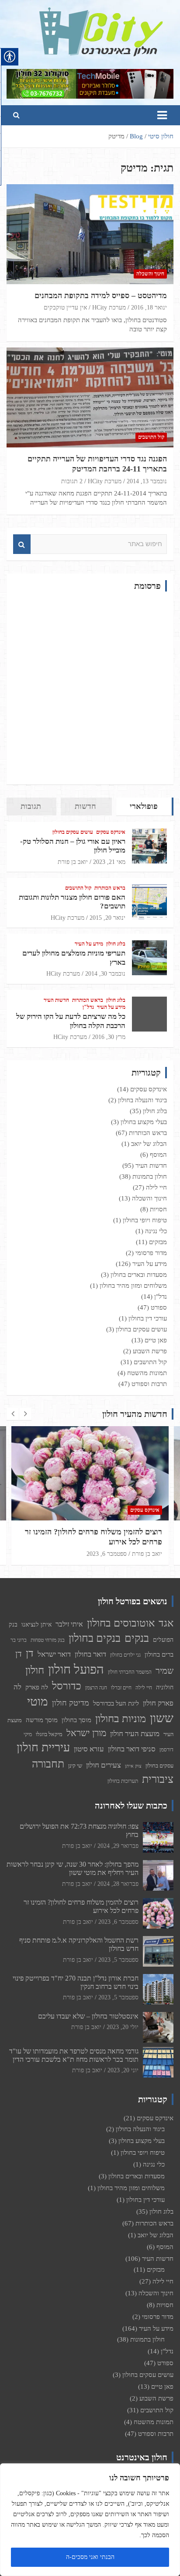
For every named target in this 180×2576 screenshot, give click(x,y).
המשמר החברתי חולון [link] (130, 1672)
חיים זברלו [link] (121, 1688)
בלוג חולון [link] (116, 944)
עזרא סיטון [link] (89, 1749)
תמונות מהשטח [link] (147, 1373)
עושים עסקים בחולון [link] (73, 832)
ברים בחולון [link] (159, 1654)
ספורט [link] (159, 1307)
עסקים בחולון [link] (159, 1766)
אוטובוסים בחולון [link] (121, 1623)
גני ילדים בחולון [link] (125, 1655)
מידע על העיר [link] (89, 944)
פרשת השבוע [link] (150, 1351)
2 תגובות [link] (72, 481)
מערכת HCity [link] (109, 308)
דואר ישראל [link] (54, 1654)
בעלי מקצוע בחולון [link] (144, 1122)
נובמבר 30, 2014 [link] (105, 974)
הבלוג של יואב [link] (149, 1144)
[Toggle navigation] (162, 115)
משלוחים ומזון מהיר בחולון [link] (133, 1286)
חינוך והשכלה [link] (150, 274)
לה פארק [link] (37, 1687)
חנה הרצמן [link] (96, 1688)
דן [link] (30, 1653)
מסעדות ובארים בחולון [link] (139, 1275)
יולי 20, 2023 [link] (123, 2027)
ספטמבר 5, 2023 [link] (118, 1960)
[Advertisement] (90, 688)
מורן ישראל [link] (86, 1733)
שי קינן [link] (75, 1766)
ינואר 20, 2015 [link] (107, 918)
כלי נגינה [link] (156, 1231)
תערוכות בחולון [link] (123, 1781)
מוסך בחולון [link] (76, 1720)
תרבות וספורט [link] (149, 1384)
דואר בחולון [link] (90, 1654)
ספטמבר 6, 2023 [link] (107, 1554)
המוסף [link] (158, 1155)
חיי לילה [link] (156, 1187)
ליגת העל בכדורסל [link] (116, 1703)
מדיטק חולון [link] (71, 1703)
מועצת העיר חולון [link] (135, 1734)
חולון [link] (35, 1670)
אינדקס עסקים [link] (111, 832)
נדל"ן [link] (88, 1007)
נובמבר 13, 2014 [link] (147, 481)
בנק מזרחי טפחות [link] (48, 1640)
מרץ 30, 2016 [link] (109, 1037)
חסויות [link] (158, 1209)
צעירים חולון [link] (104, 1765)
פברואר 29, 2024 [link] (118, 1846)
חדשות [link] (85, 806)
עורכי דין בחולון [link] (148, 1318)
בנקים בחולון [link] (95, 1638)
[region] (90, 2520)
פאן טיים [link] (156, 1340)
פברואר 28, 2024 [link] (118, 1884)
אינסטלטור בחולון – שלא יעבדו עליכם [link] (88, 2016)
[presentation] (13, 1414)
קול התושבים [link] (151, 437)
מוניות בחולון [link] (121, 1718)
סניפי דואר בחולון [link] (132, 1749)
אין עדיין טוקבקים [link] (65, 308)
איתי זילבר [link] (69, 1624)
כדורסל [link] (67, 1686)
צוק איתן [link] (133, 1766)
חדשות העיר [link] (56, 1000)
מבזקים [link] (158, 1242)
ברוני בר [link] (19, 1640)
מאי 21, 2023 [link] (109, 862)
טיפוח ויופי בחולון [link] (145, 1220)
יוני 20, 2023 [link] (123, 2070)
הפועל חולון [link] (76, 1669)
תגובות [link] (31, 806)
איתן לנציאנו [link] (36, 1624)
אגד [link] (166, 1623)
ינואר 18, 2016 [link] (149, 308)
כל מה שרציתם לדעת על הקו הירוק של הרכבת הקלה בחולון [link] (71, 1021)
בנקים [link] (137, 1638)
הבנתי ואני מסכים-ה (90, 2557)
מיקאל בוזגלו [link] (49, 1734)
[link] (101, 13)
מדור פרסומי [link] (151, 1253)
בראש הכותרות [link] (110, 888)
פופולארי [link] (144, 806)
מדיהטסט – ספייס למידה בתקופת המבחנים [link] (101, 296)
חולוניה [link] (165, 1687)
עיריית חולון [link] (43, 1747)
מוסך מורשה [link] (42, 1720)
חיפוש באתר (22, 544)
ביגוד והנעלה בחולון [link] (142, 1100)
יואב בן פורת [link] (73, 862)
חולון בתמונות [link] (150, 1176)
